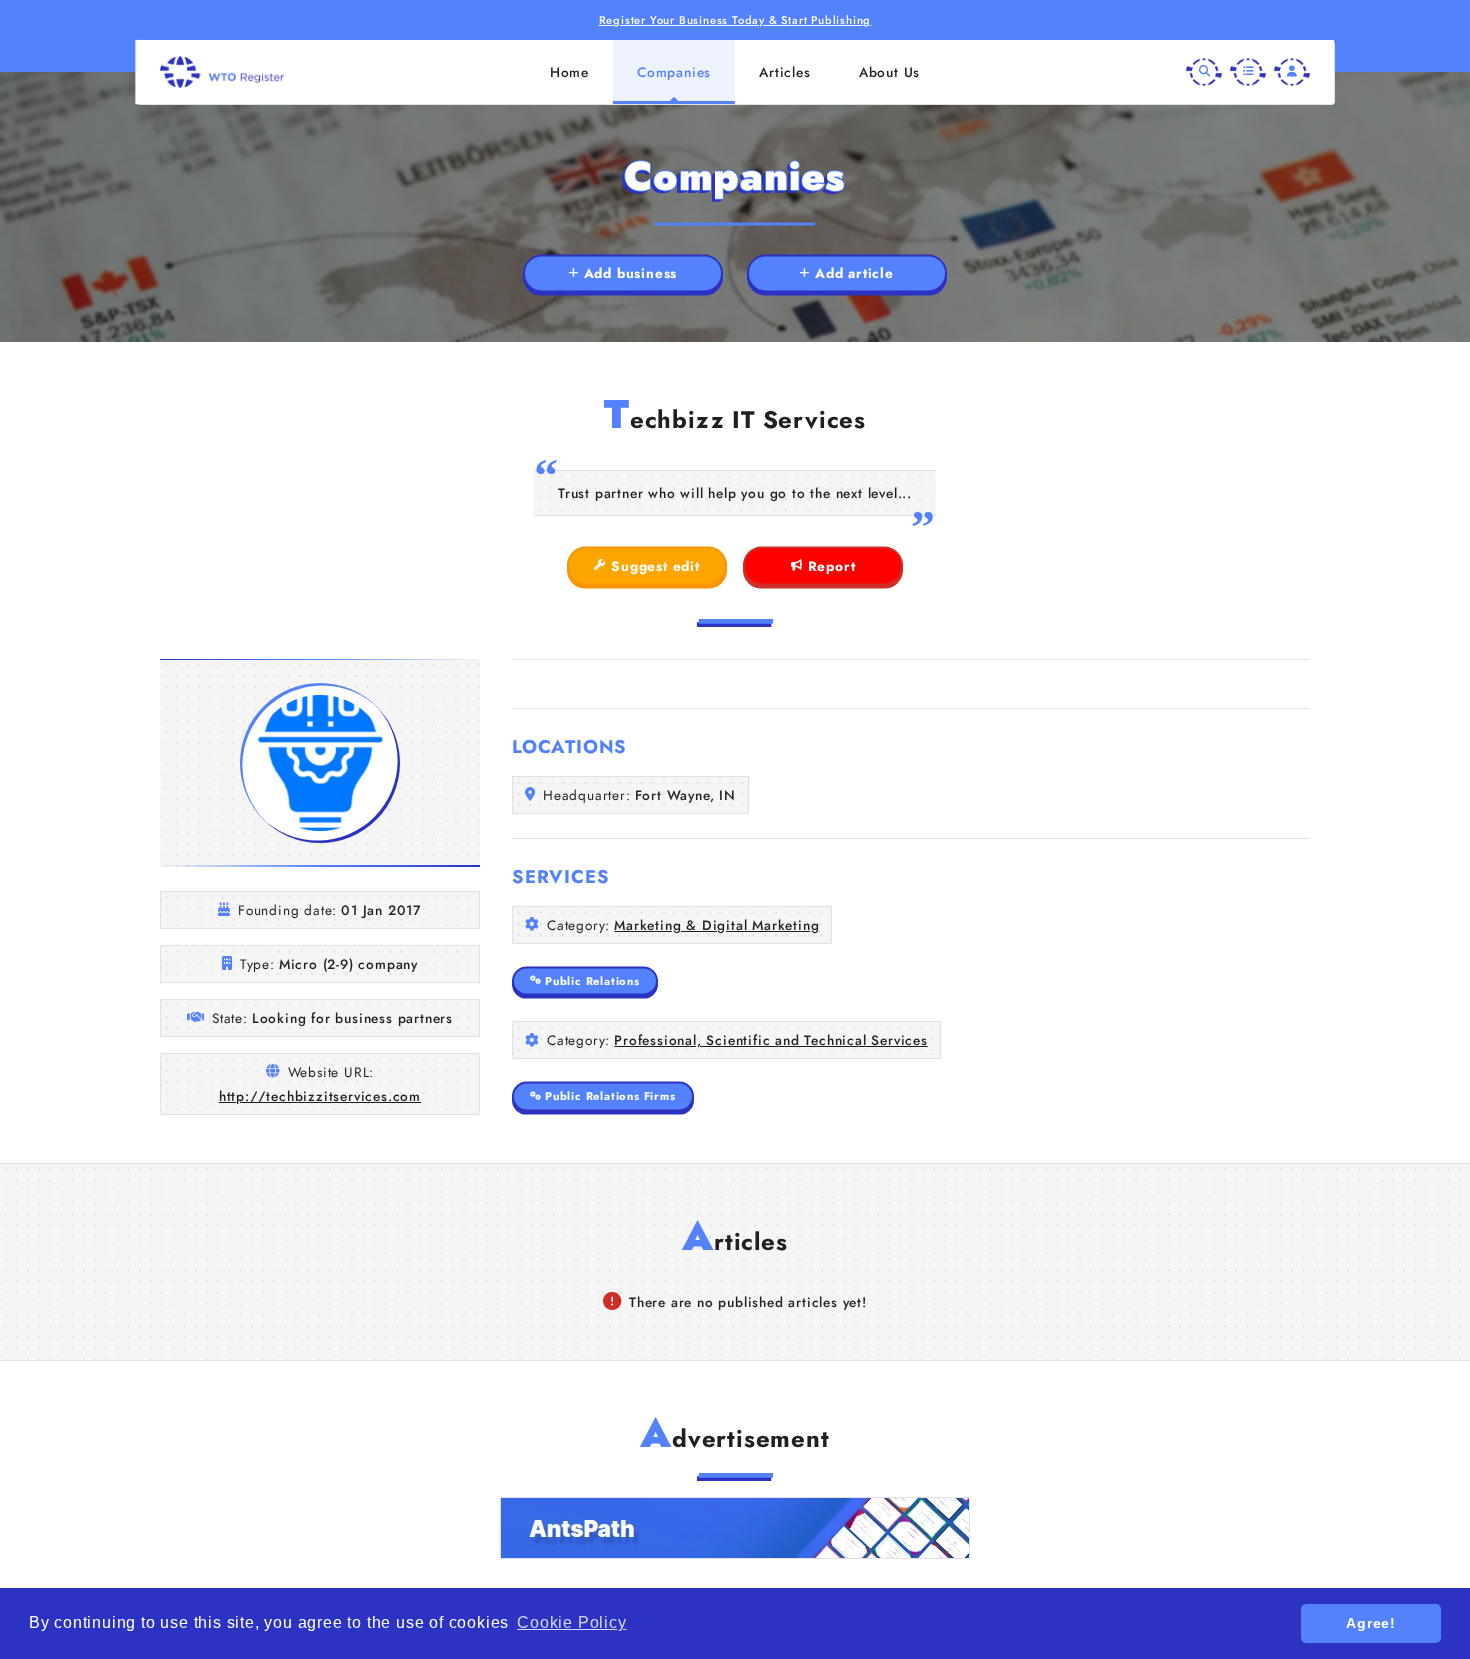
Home (569, 72)
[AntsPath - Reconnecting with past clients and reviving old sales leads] (735, 1528)
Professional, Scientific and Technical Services (771, 1040)
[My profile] (1292, 72)
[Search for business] (1204, 72)
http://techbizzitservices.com (320, 1096)
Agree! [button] (1371, 1623)
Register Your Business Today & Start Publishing (735, 20)
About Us (889, 72)
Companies (674, 72)
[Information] (1248, 72)
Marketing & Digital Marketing (716, 925)
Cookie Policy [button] (571, 1622)
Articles (784, 72)
